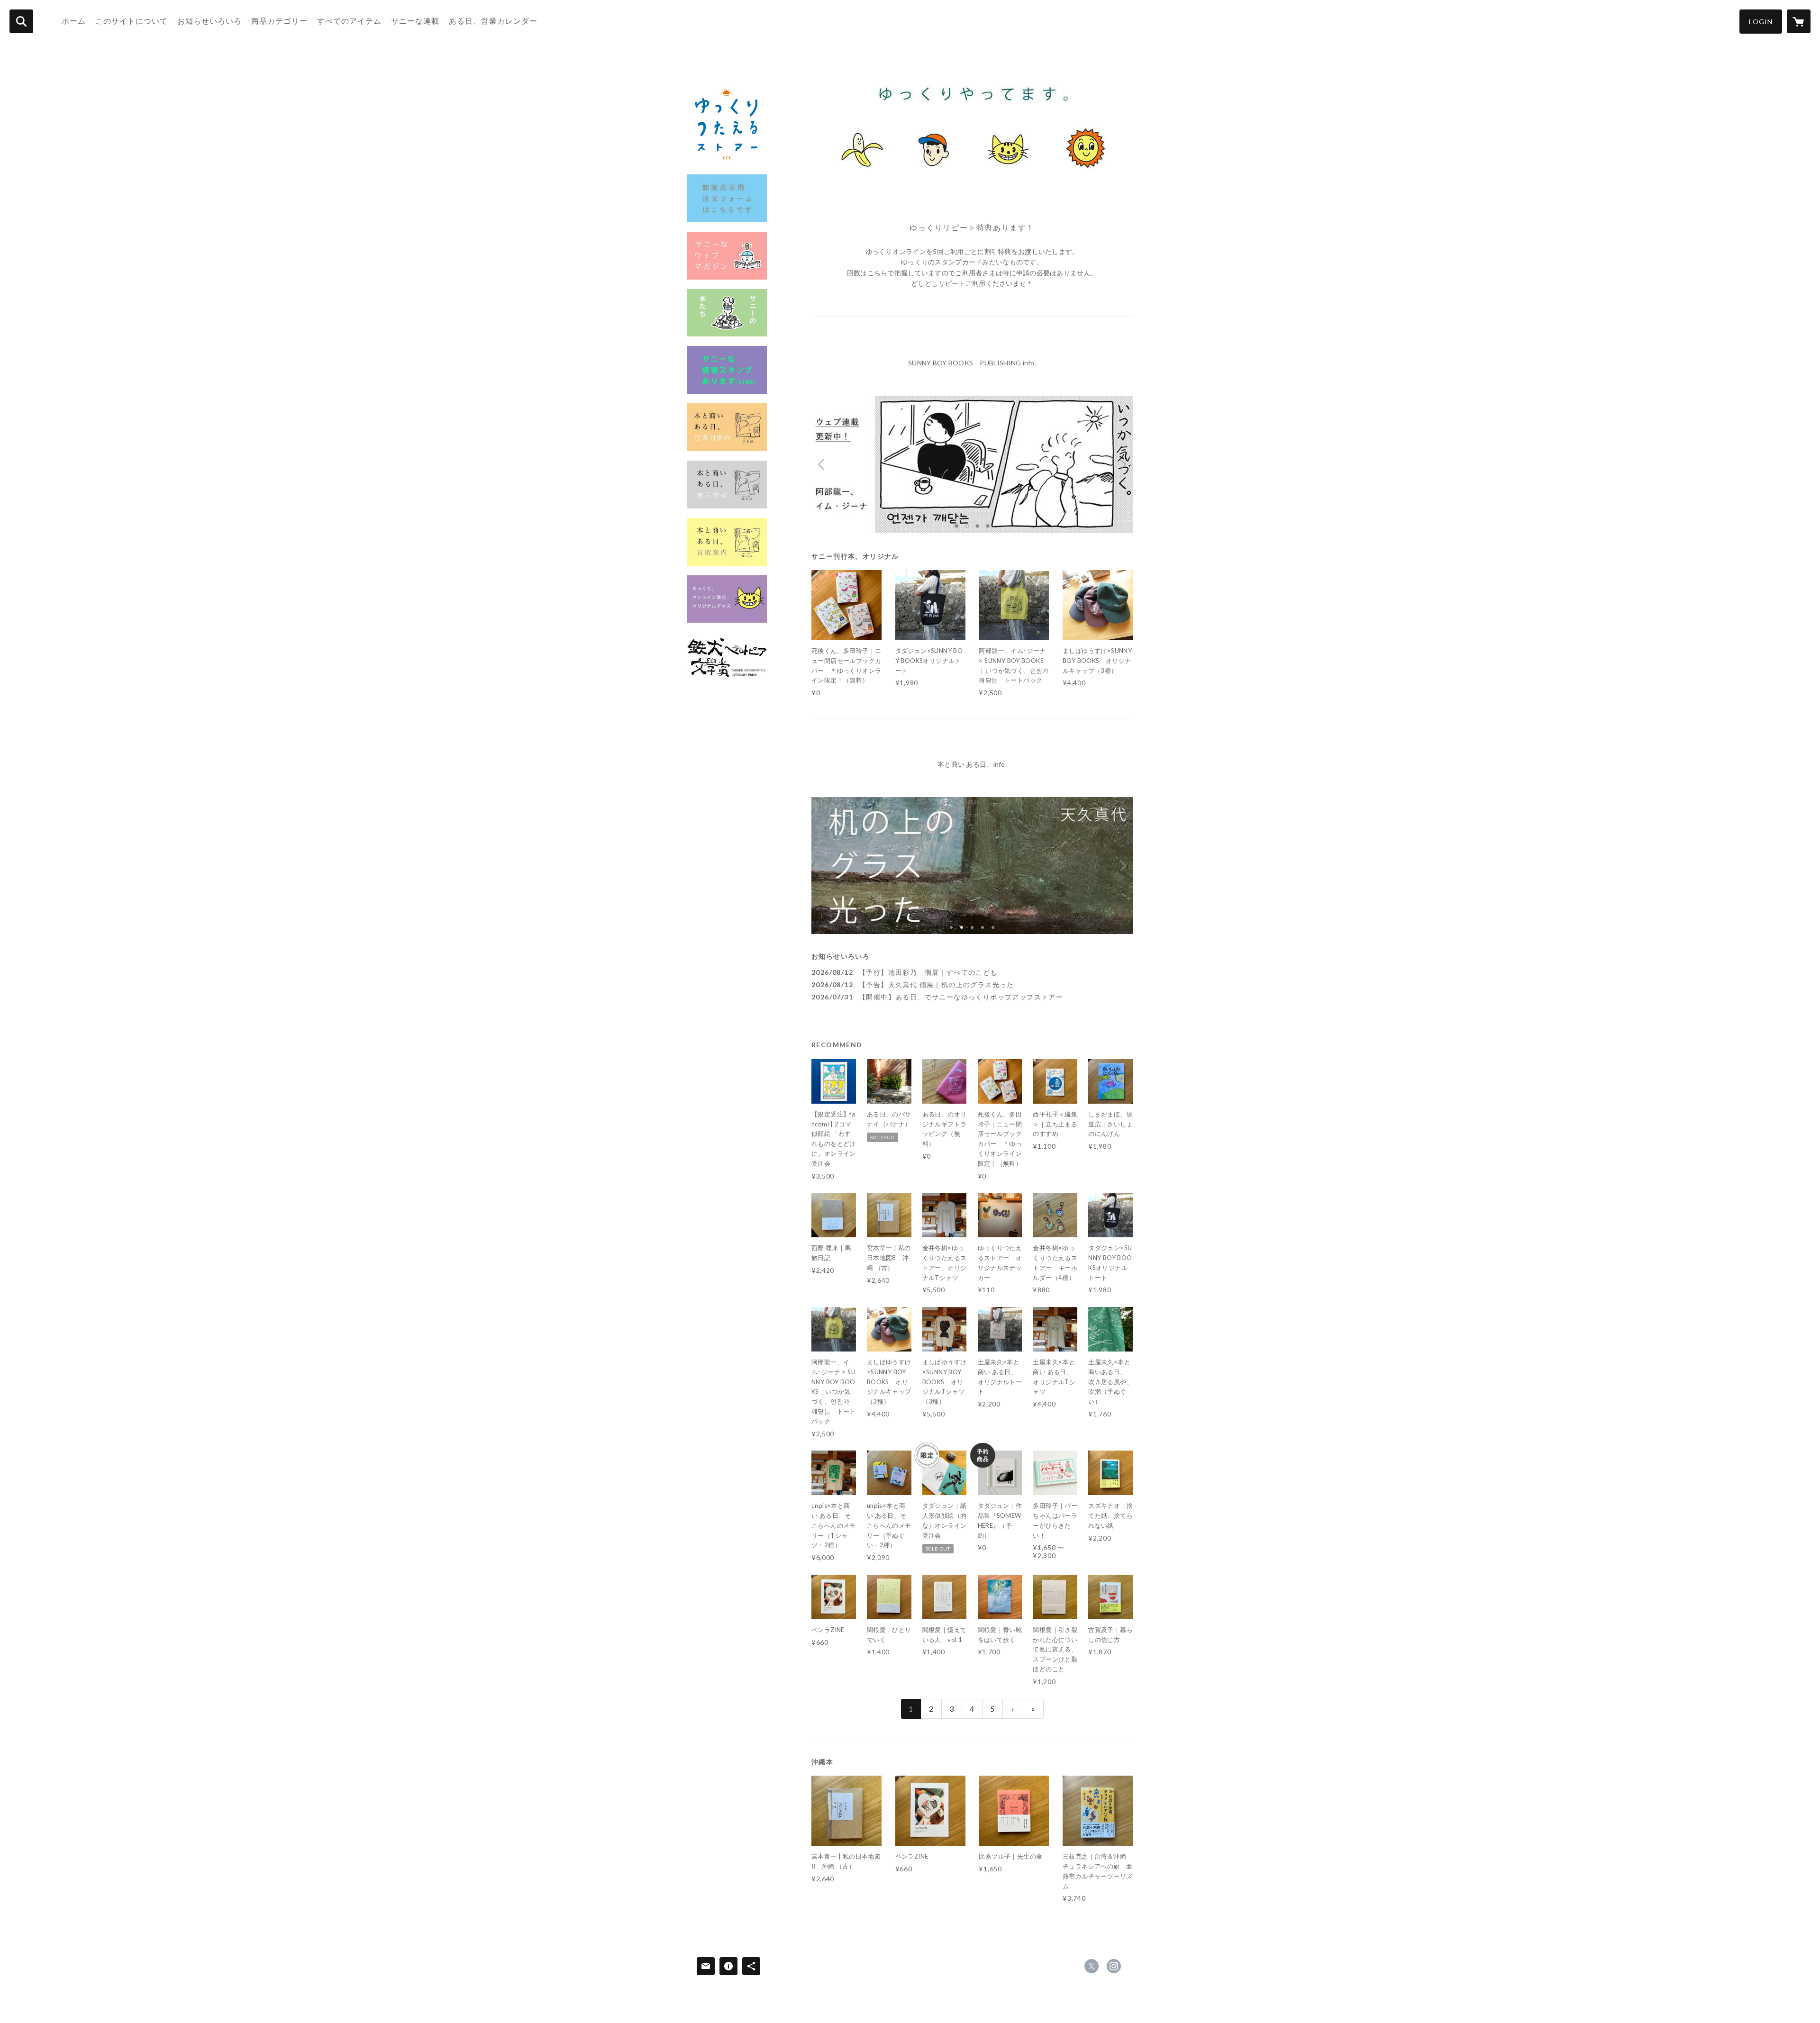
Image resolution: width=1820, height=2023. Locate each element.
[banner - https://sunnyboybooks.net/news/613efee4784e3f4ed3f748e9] (727, 313)
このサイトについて (132, 21)
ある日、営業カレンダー (493, 21)
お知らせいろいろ (209, 21)
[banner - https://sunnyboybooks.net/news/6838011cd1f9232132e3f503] (727, 485)
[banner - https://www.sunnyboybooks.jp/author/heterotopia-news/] (727, 656)
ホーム (74, 21)
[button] (1761, 22)
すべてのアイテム (349, 21)
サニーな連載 (415, 21)
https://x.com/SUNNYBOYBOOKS (1092, 1966)
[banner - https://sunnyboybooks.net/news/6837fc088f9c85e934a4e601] (727, 427)
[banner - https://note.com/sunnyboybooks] (727, 256)
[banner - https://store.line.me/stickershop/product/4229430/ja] (727, 370)
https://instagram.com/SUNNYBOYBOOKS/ (1114, 1966)
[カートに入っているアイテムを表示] (1799, 21)
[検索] (21, 21)
